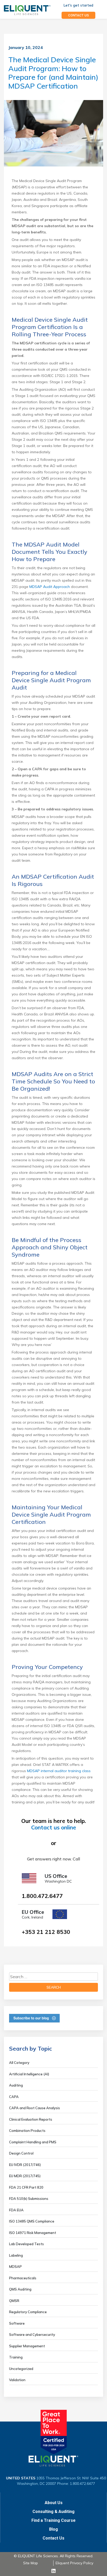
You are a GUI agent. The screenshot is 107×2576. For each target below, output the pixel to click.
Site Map (31, 2563)
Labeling (16, 2255)
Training (16, 2357)
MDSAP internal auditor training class (59, 1771)
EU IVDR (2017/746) (25, 2165)
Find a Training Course (53, 2520)
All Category (19, 2063)
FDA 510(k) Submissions (29, 2199)
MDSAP (15, 2267)
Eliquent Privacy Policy (74, 2563)
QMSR (14, 2301)
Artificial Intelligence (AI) (29, 2074)
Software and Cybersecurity (32, 2335)
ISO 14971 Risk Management (33, 2233)
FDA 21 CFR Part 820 (26, 2187)
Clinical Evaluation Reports (31, 2119)
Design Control (21, 2153)
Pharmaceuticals (23, 2278)
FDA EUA (16, 2210)
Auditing (16, 2085)
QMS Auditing (20, 2289)
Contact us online (54, 1827)
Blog (53, 2529)
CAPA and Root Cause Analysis (35, 2108)
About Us (54, 2503)
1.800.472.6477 (42, 1896)
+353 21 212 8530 (46, 1932)
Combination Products (27, 2131)
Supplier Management (27, 2346)
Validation (17, 2380)
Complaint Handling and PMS (33, 2142)
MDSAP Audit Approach (50, 587)
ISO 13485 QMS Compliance (32, 2221)
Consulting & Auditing (53, 2512)
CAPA (14, 2097)
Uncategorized (21, 2369)
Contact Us (53, 2538)
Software (17, 2323)
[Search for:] (53, 1977)
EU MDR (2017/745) (25, 2176)
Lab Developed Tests (26, 2244)
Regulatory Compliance (28, 2312)
